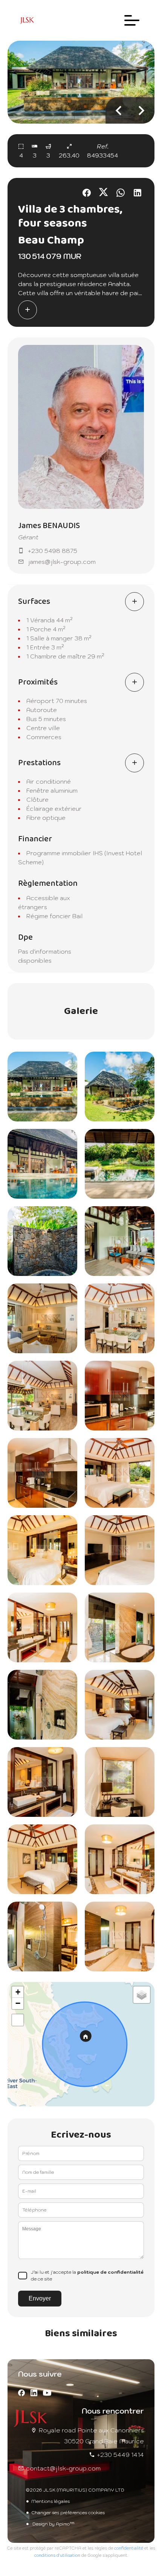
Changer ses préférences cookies (68, 2512)
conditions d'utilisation (57, 2555)
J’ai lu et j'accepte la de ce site (87, 2275)
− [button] (18, 2003)
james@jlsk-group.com (62, 562)
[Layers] (142, 1995)
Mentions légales (50, 2501)
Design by (53, 2524)
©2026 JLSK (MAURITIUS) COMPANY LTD (75, 2490)
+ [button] (18, 1992)
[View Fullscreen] (18, 2020)
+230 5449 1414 (120, 2455)
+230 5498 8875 (53, 551)
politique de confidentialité (110, 2272)
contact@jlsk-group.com (63, 2468)
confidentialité (129, 2548)
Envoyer (40, 2298)
